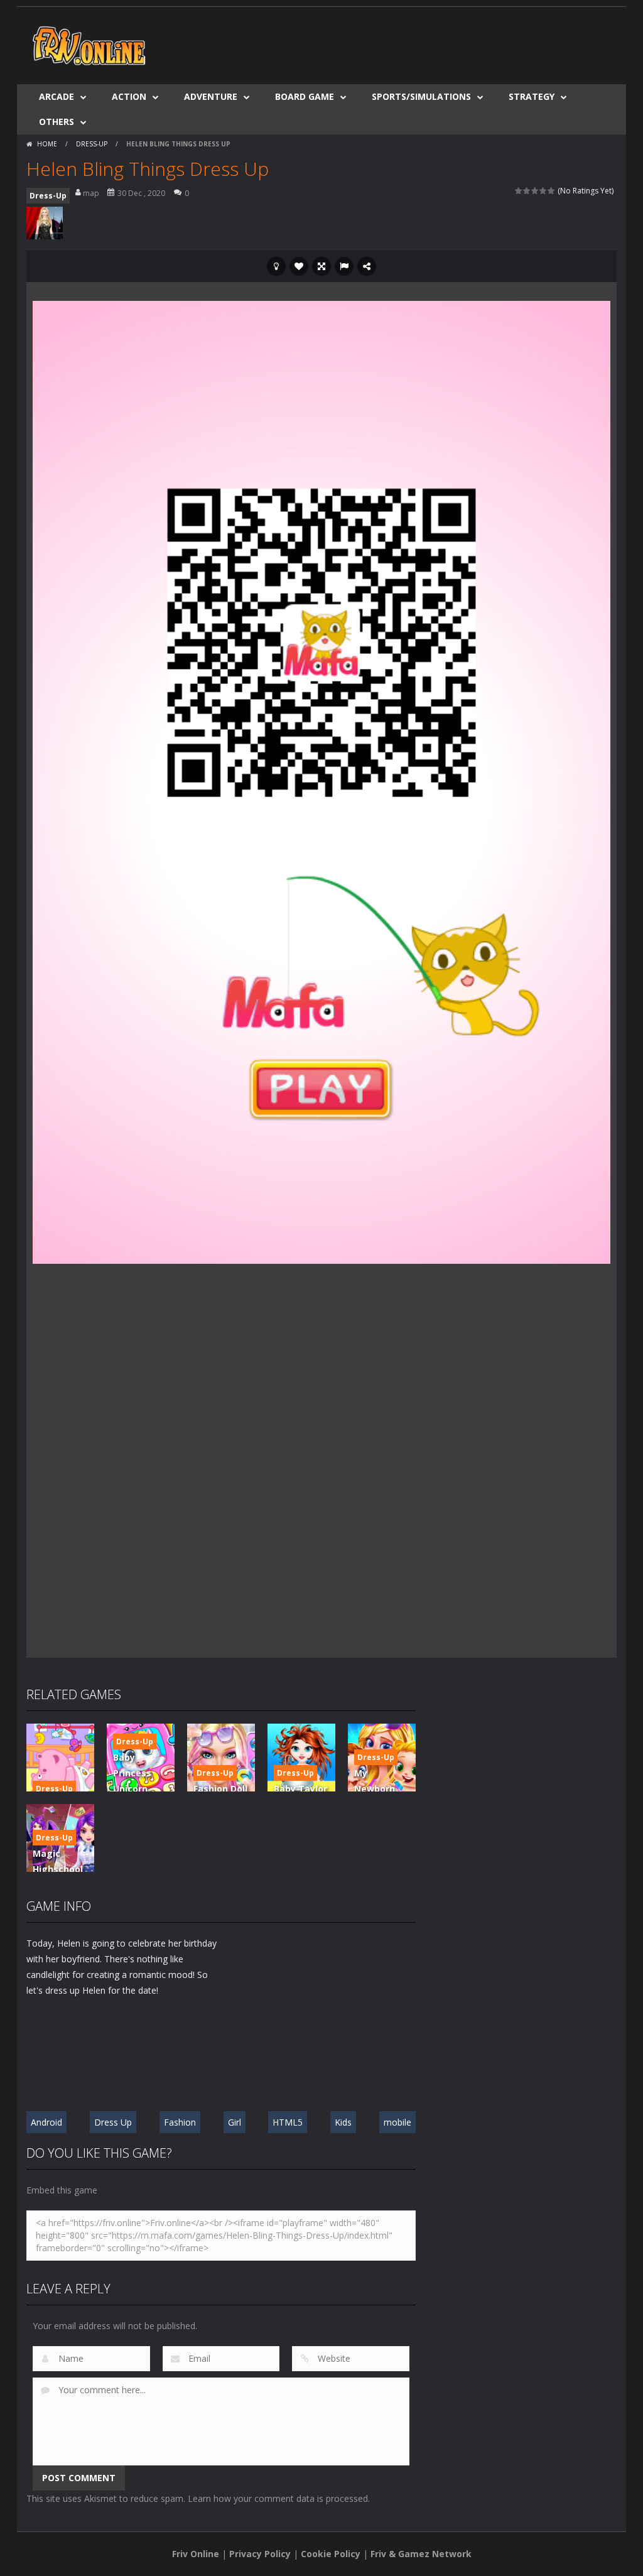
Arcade (57, 96)
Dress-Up (92, 144)
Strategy (532, 96)
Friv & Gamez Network (421, 2554)
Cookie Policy (331, 2554)
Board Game (305, 96)
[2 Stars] (527, 191)
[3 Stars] (535, 191)
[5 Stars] (552, 191)
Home (47, 144)
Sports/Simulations (421, 96)
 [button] (344, 266)
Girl (235, 2122)
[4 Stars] (543, 191)
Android (46, 2122)
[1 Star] (519, 191)
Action (129, 96)
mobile (397, 2122)
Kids (343, 2122)
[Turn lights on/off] (276, 266)
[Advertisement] (388, 45)
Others (57, 122)
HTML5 (288, 2122)
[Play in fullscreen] (321, 266)
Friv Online (196, 2554)
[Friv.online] (89, 44)
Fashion (180, 2122)
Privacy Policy (260, 2554)
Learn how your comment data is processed (278, 2498)
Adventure (211, 96)
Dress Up (113, 2122)
